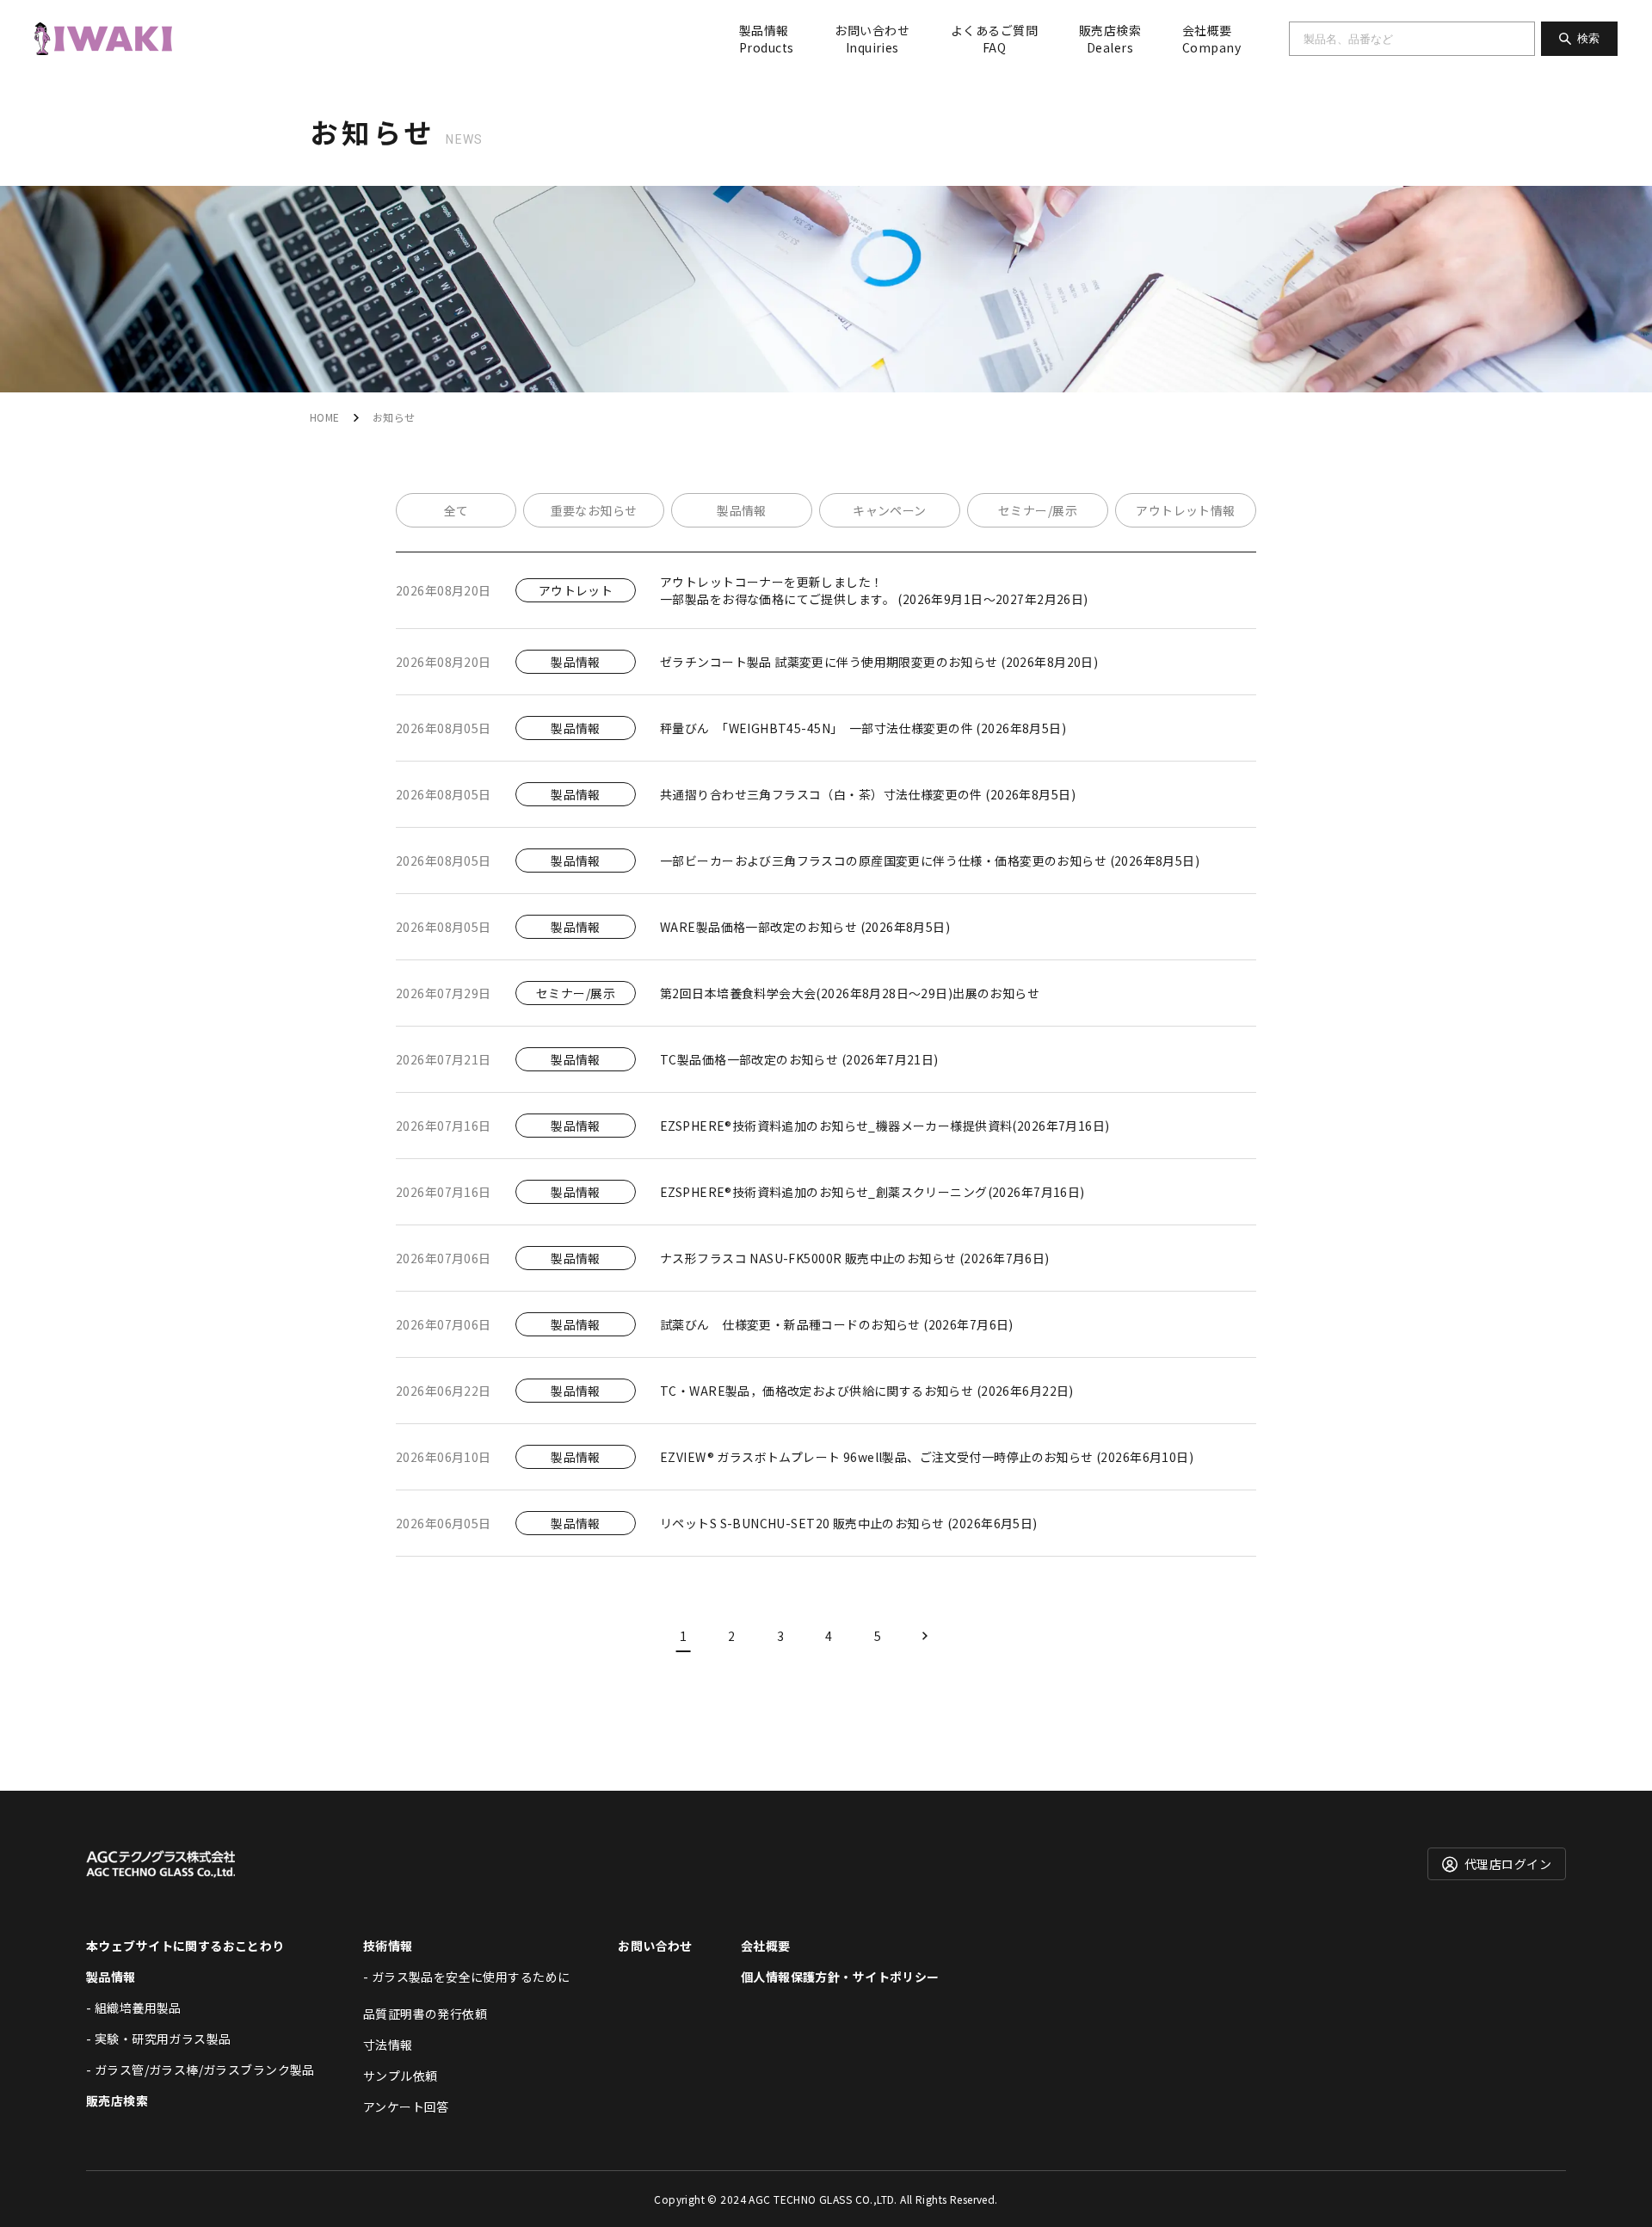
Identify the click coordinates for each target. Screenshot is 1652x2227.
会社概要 (1211, 39)
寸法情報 (388, 2045)
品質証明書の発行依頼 (425, 2014)
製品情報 (766, 39)
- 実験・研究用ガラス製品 (158, 2039)
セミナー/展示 (1038, 510)
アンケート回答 (406, 2107)
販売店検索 (1110, 39)
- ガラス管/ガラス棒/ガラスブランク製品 (200, 2070)
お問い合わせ (872, 39)
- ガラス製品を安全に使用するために (467, 1977)
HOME (325, 417)
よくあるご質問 (994, 39)
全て (456, 510)
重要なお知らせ (594, 510)
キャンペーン (890, 510)
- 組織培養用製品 (134, 2008)
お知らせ (394, 417)
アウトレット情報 (1185, 510)
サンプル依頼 (401, 2076)
